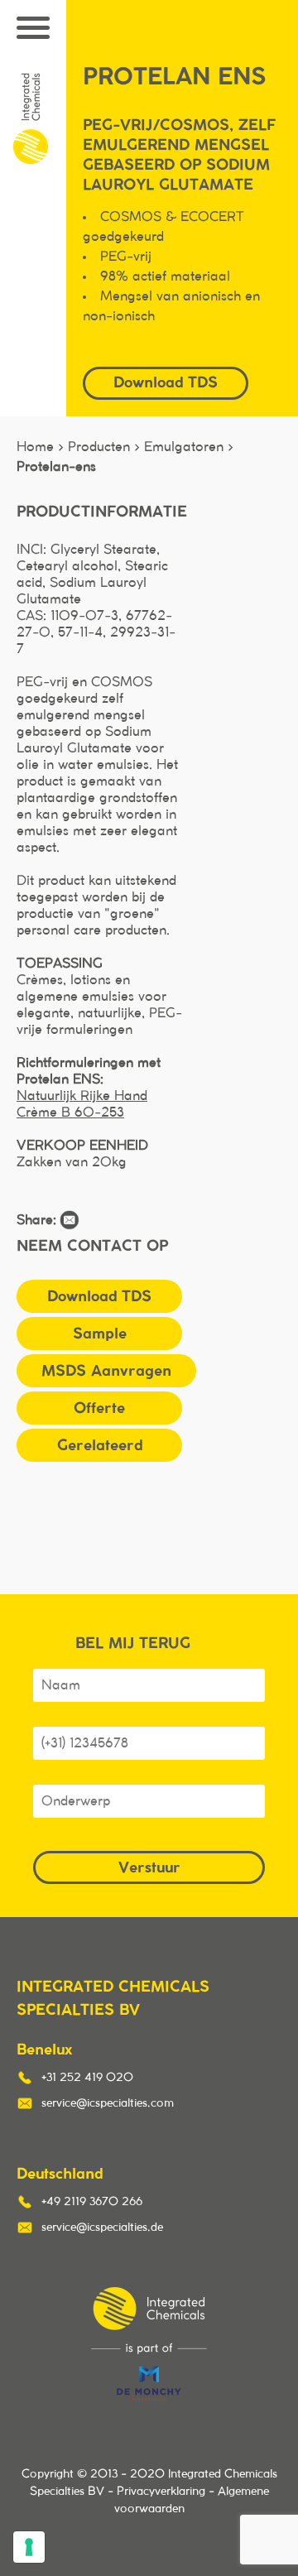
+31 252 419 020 (87, 2078)
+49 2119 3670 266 (92, 2202)
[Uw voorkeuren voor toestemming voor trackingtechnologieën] (29, 2547)
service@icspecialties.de (102, 2228)
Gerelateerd (100, 1445)
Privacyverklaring (161, 2492)
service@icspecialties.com (108, 2103)
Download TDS (99, 1296)
